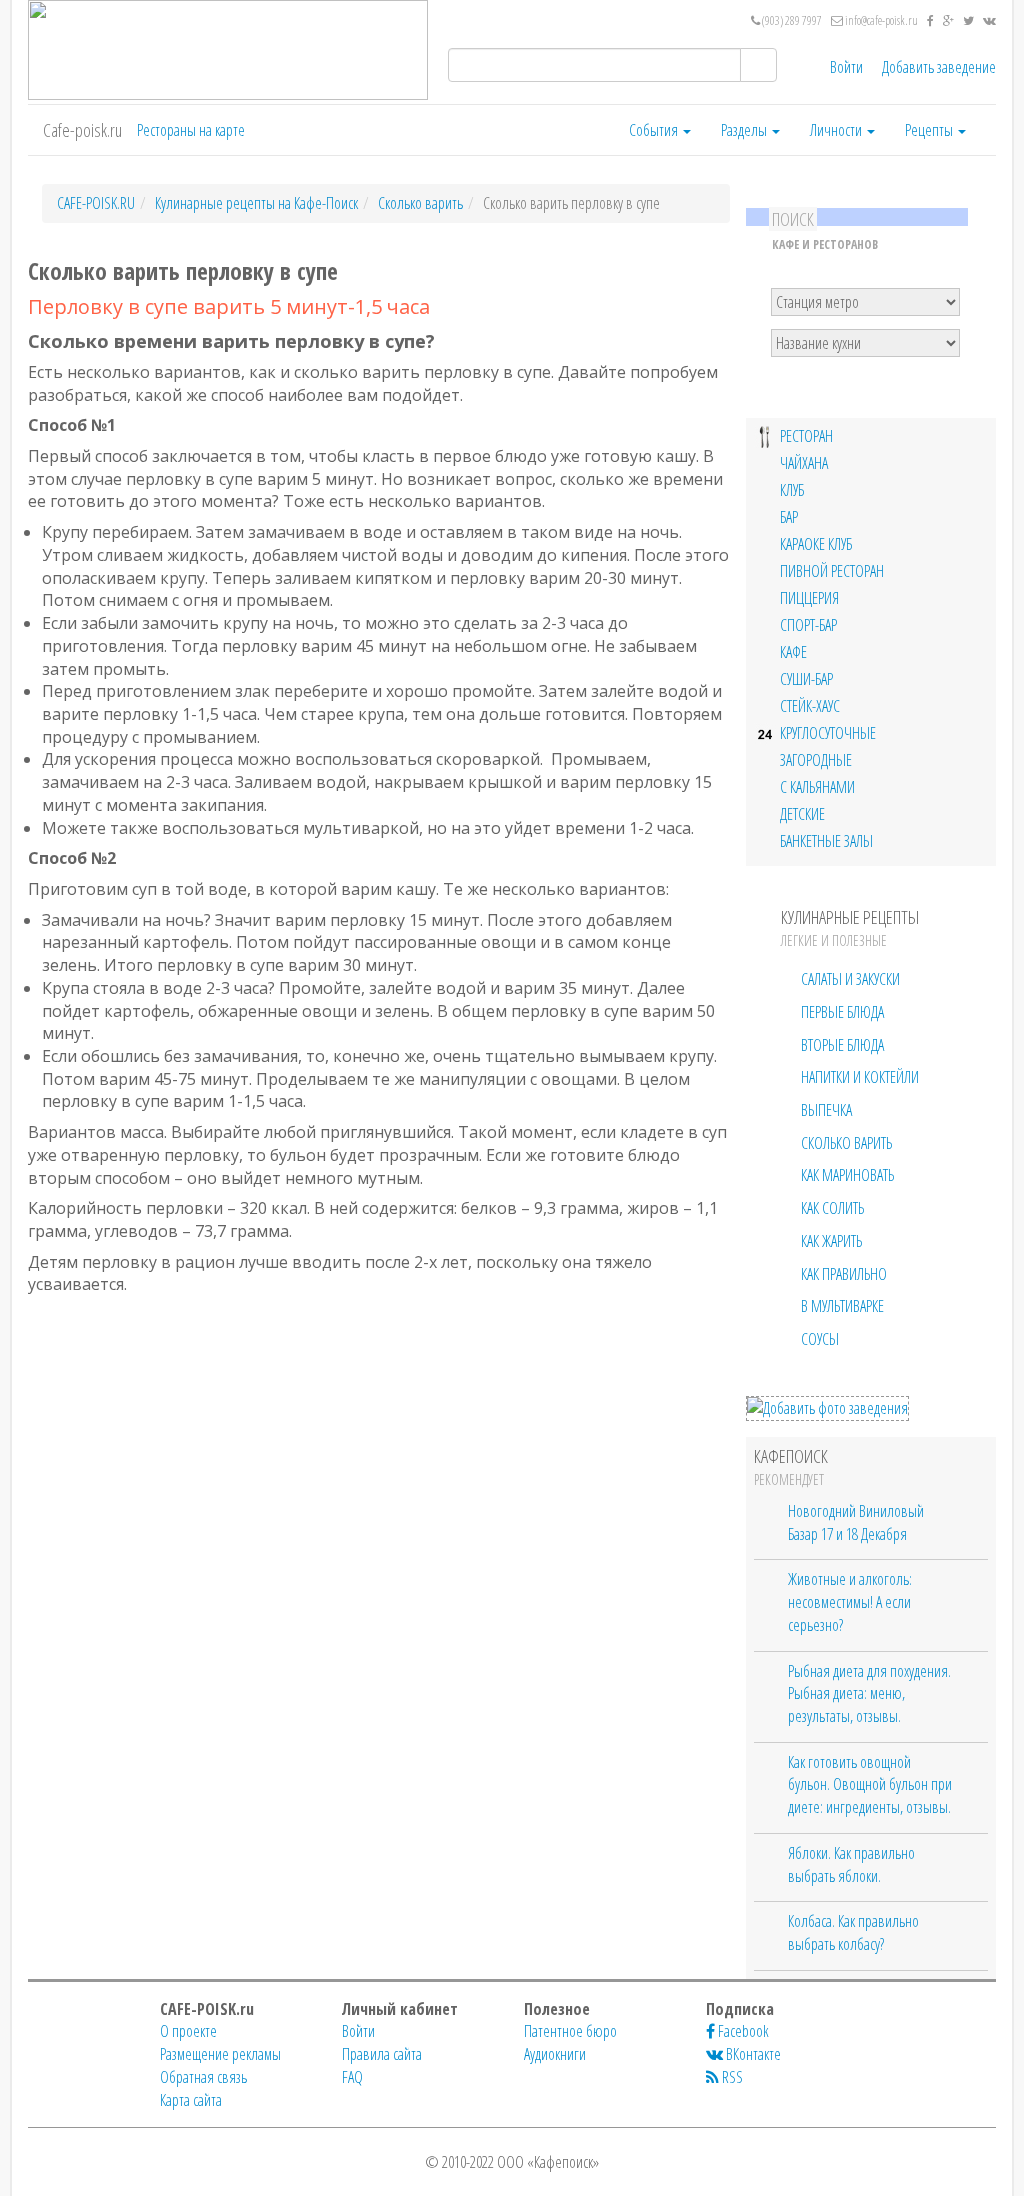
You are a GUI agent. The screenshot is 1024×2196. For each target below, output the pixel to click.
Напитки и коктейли (860, 1077)
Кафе (793, 652)
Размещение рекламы (220, 2054)
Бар (789, 517)
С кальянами (817, 787)
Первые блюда (842, 1012)
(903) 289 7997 (791, 20)
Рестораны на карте (191, 130)
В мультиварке (842, 1306)
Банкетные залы (826, 841)
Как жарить (831, 1241)
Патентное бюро (570, 2031)
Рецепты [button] (930, 130)
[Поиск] (758, 65)
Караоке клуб (816, 544)
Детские (802, 814)
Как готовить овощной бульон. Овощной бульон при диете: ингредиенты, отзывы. (870, 1784)
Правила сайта (382, 2054)
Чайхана (804, 463)
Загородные (816, 760)
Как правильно (844, 1274)
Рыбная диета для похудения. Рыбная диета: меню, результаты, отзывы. (869, 1693)
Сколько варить (846, 1143)
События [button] (655, 130)
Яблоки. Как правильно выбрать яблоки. (851, 1864)
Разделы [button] (745, 130)
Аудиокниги (555, 2054)
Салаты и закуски (850, 979)
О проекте (188, 2031)
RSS (731, 2077)
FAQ (352, 2077)
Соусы (820, 1339)
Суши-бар (806, 679)
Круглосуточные (828, 733)
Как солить (832, 1208)
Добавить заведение (939, 67)
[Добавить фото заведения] (827, 1408)
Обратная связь (203, 2077)
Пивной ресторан (832, 571)
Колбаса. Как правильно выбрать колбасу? (853, 1932)
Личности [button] (837, 130)
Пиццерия (809, 598)
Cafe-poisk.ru (82, 130)
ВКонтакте (752, 2054)
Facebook (742, 2031)
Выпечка (826, 1110)
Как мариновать (847, 1175)
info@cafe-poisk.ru (880, 20)
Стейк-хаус (810, 706)
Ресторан (806, 436)
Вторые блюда (842, 1045)
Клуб (792, 490)
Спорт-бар (808, 625)
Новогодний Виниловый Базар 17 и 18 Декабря (856, 1522)
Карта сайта (191, 2100)
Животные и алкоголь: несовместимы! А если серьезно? (850, 1601)
